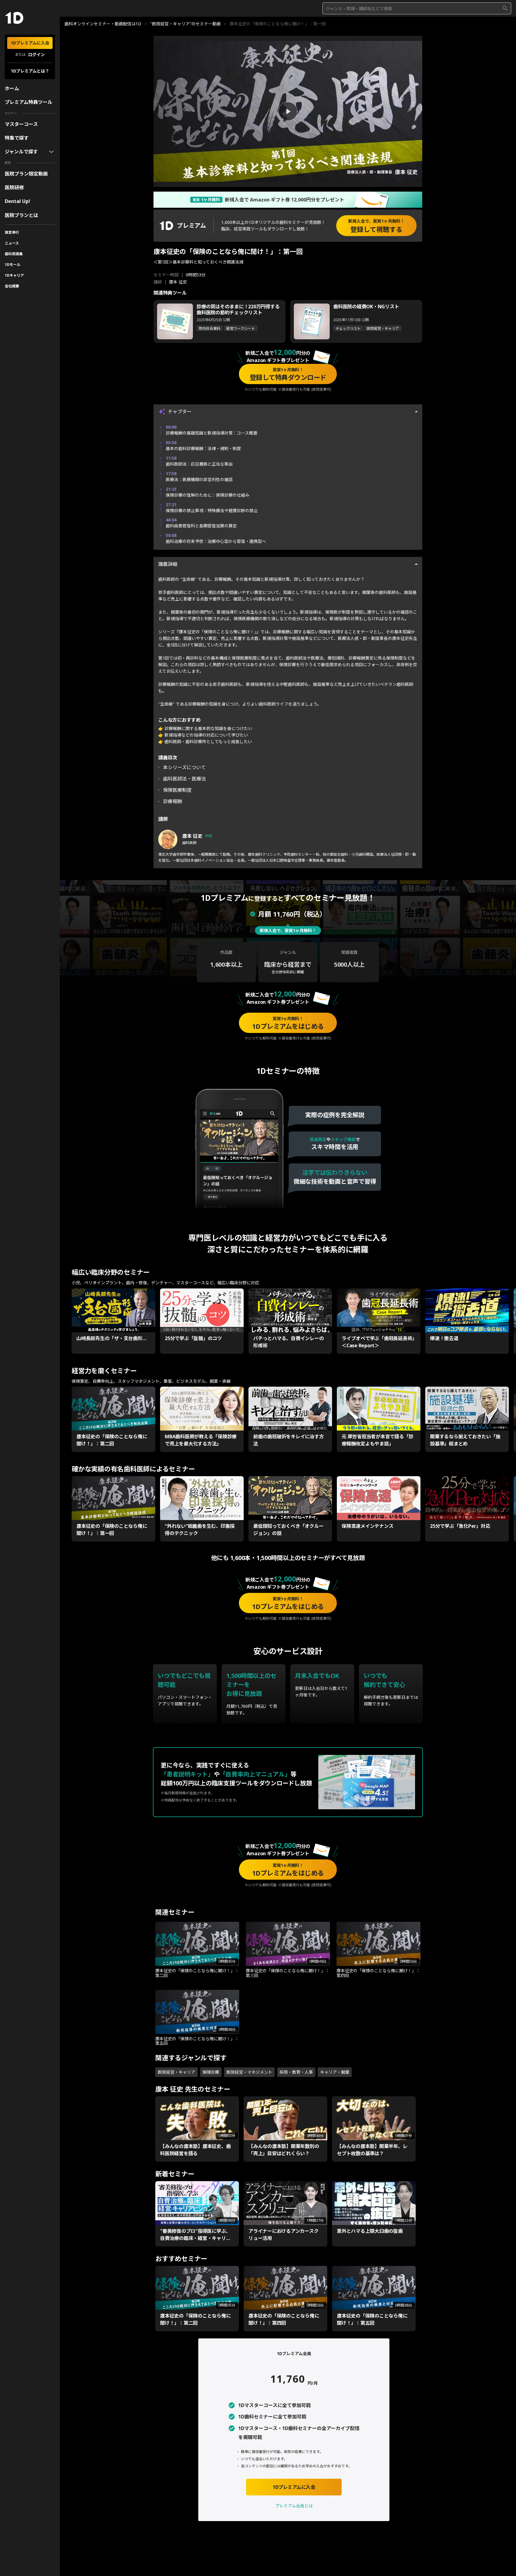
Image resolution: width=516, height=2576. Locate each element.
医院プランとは (21, 215)
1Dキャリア (14, 275)
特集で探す (17, 138)
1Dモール (13, 265)
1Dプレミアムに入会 (30, 43)
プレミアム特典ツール (29, 102)
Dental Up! (17, 201)
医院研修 (14, 187)
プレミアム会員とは (294, 2506)
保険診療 (211, 2072)
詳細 (208, 836)
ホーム (12, 88)
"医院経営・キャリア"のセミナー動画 (185, 24)
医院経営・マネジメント (249, 2072)
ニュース (12, 243)
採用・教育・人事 (296, 2072)
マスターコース (21, 124)
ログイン (36, 54)
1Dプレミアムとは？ (30, 71)
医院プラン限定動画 (26, 174)
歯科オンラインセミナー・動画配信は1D (103, 24)
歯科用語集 (14, 254)
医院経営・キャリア (176, 2072)
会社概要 (12, 286)
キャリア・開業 (335, 2072)
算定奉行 (12, 232)
